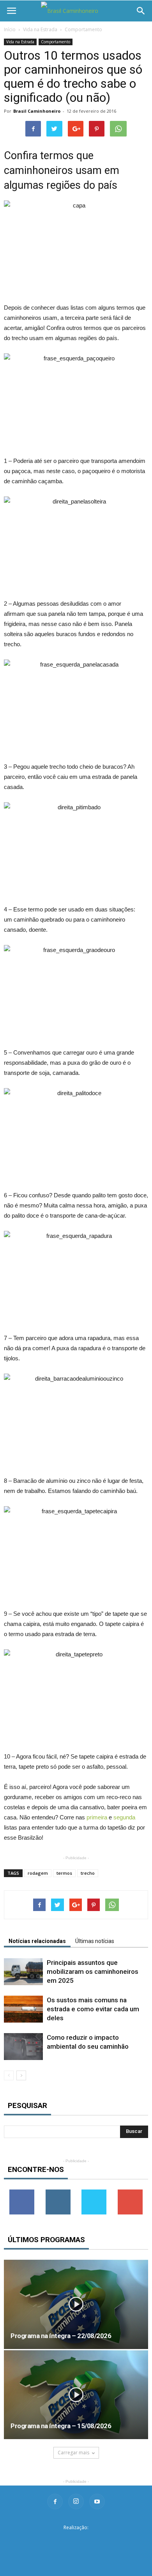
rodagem (38, 1873)
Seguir (58, 2192)
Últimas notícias (95, 1941)
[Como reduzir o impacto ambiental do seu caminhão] (23, 2047)
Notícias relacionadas (37, 1941)
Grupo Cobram (76, 2540)
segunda (124, 1817)
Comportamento (83, 29)
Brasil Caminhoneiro (37, 111)
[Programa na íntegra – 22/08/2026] (76, 2304)
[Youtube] (97, 2502)
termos (64, 1873)
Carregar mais (73, 2453)
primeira (97, 1817)
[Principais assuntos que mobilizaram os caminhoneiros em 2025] (23, 1972)
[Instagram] (76, 2502)
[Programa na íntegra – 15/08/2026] (76, 2395)
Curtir (22, 2192)
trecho (88, 1873)
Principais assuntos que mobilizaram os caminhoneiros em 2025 (93, 1971)
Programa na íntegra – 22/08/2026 (61, 2336)
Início (10, 29)
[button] (141, 11)
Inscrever (130, 2192)
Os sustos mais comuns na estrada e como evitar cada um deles (93, 2009)
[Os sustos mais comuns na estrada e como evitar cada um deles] (23, 2009)
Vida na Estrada (40, 29)
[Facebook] (55, 2502)
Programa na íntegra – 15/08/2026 (61, 2426)
